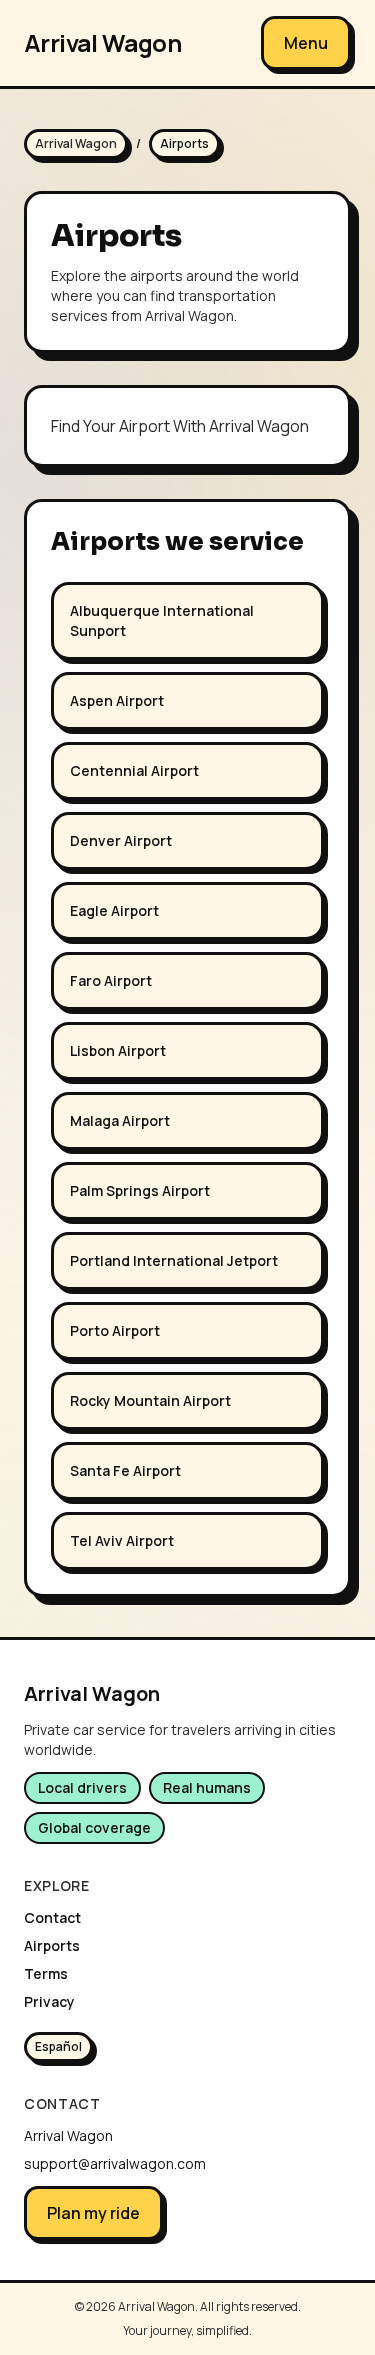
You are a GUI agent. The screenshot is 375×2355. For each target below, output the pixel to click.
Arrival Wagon (102, 43)
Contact (52, 1917)
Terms (46, 1973)
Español (58, 2046)
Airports (52, 1945)
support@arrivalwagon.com (115, 2163)
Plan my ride (93, 2213)
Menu (306, 43)
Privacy (49, 2001)
